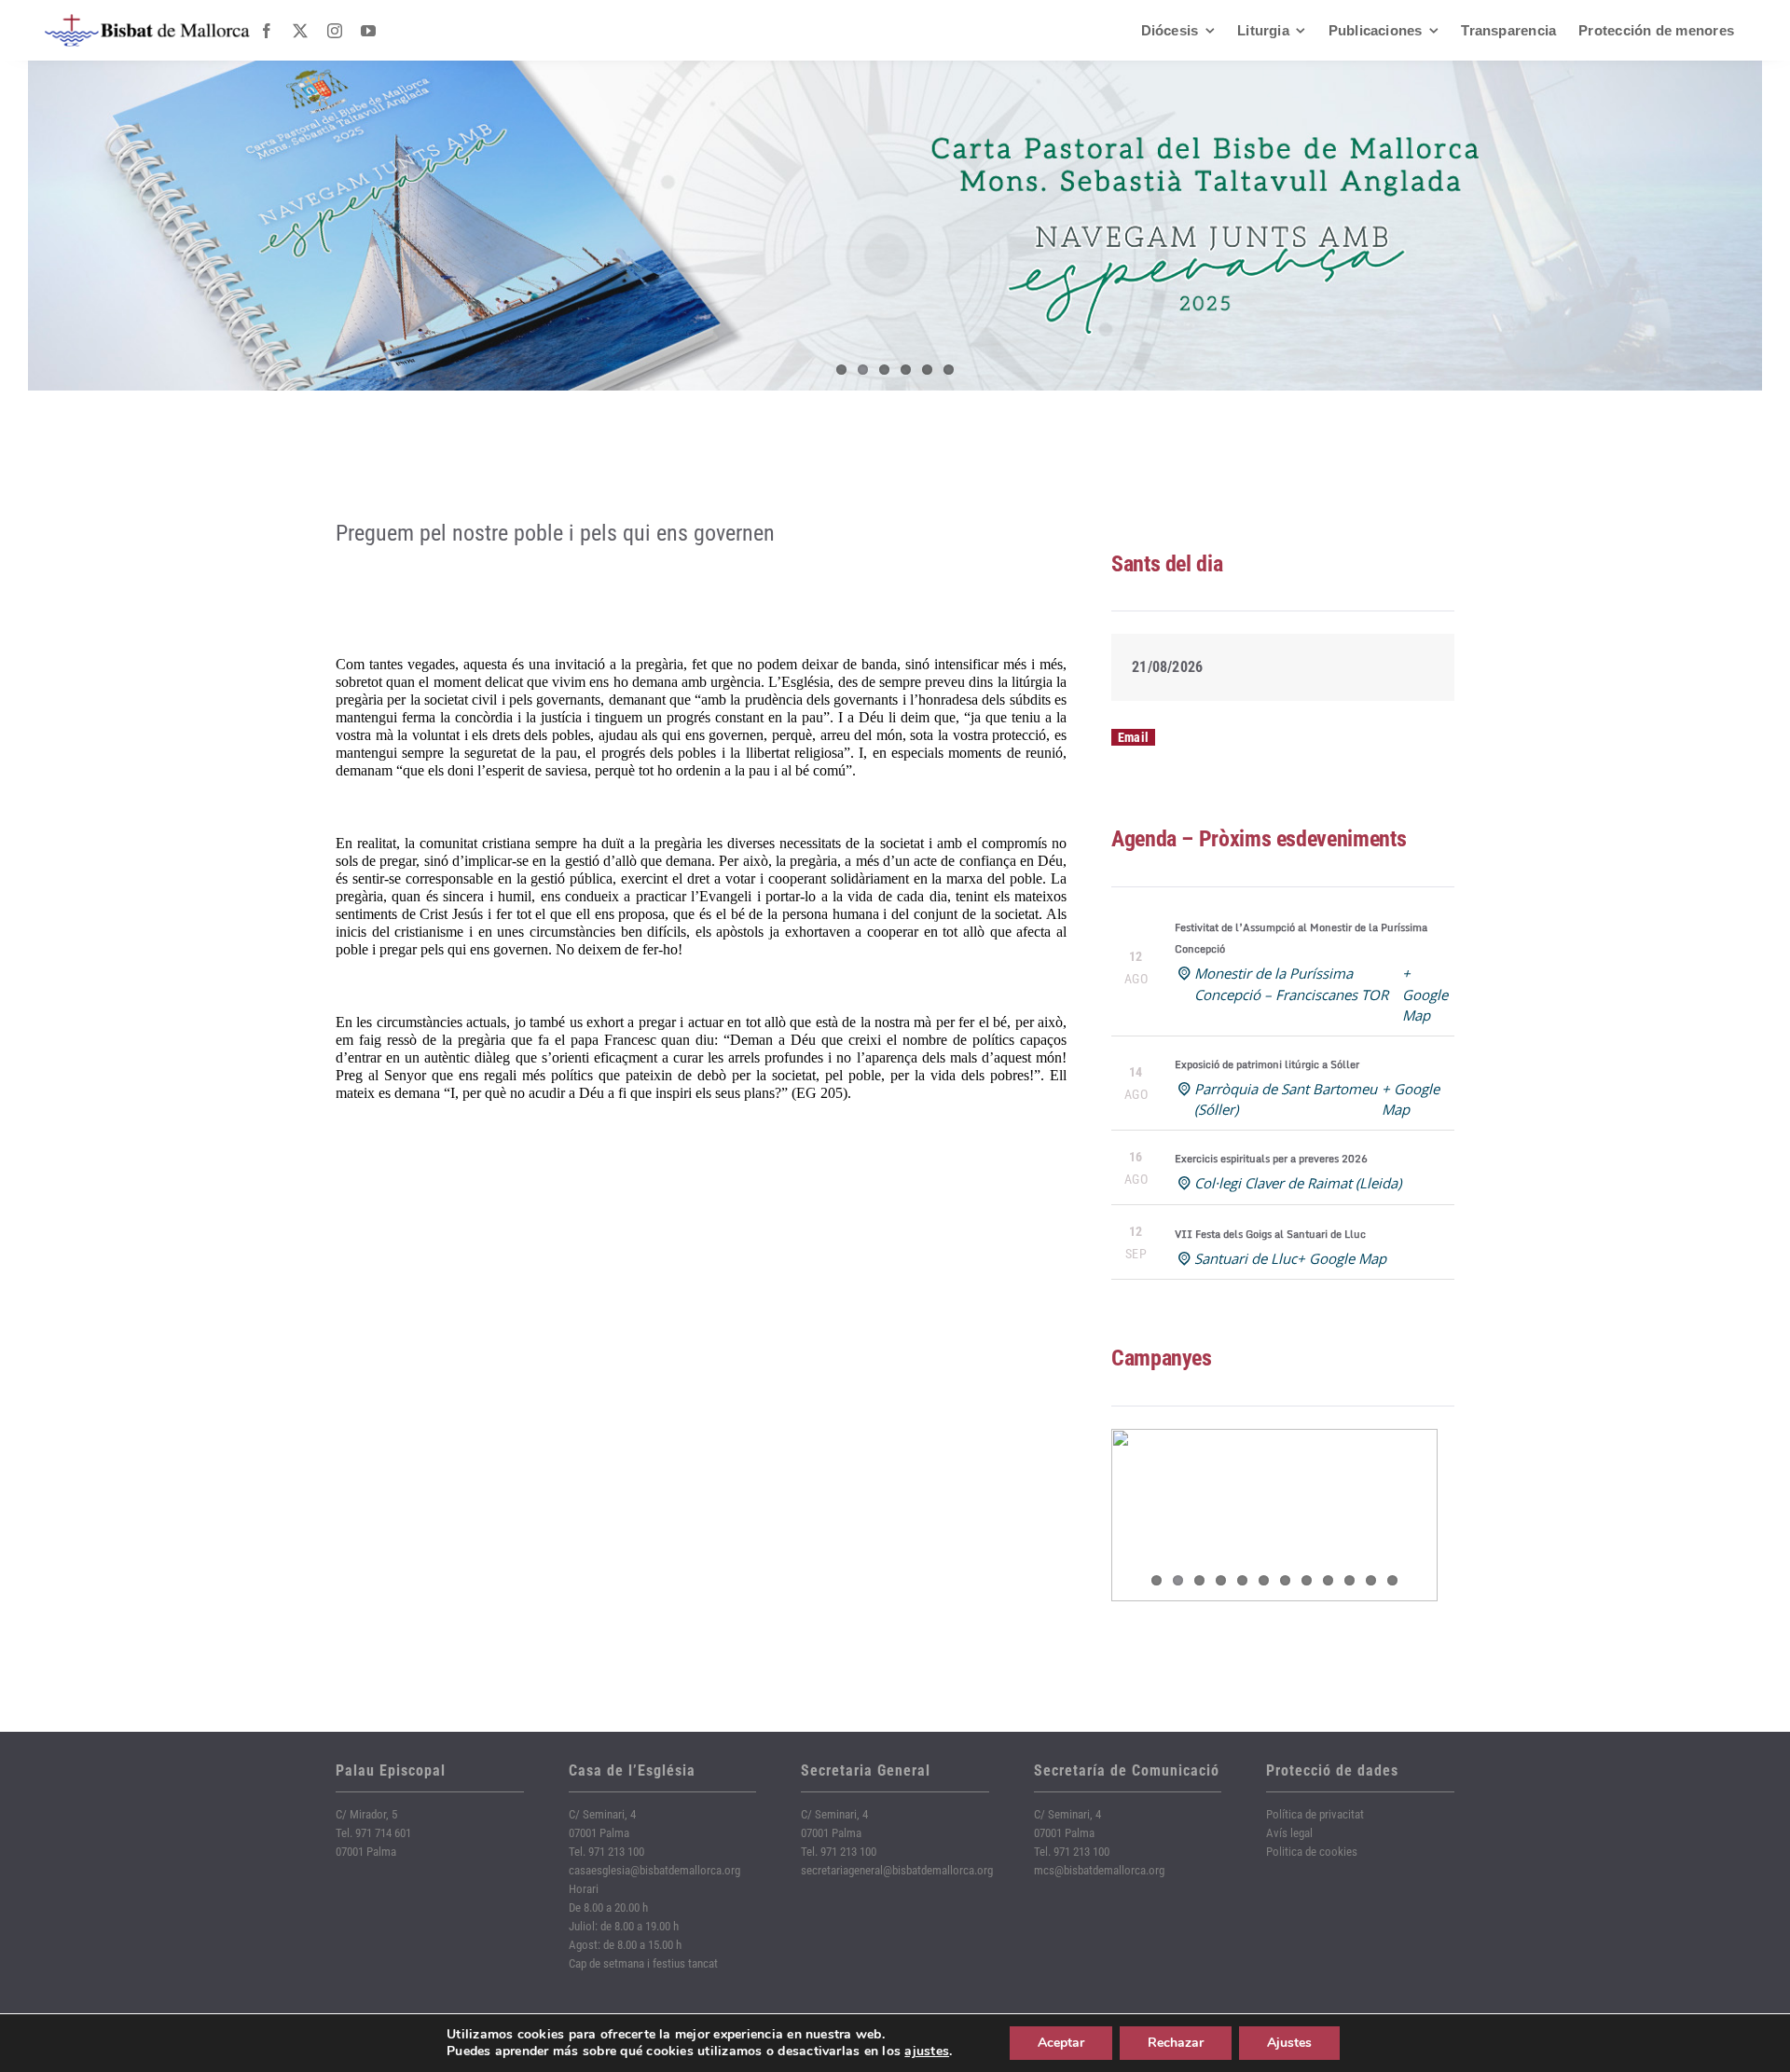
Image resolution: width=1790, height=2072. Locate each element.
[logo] (147, 21)
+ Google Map (1425, 994)
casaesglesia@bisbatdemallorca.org (654, 1870)
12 (1392, 1580)
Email (1133, 737)
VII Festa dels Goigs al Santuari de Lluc (1270, 1234)
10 (1349, 1580)
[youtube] (368, 31)
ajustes (927, 2051)
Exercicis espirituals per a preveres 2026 (1271, 1159)
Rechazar (1176, 2043)
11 (1371, 1580)
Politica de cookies (1312, 1852)
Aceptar (1061, 2043)
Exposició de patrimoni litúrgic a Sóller (1267, 1064)
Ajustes (1289, 2043)
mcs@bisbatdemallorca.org (1099, 1870)
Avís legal (1289, 1833)
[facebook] (267, 31)
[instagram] (335, 31)
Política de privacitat (1315, 1814)
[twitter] (300, 31)
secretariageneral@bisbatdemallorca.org (897, 1870)
